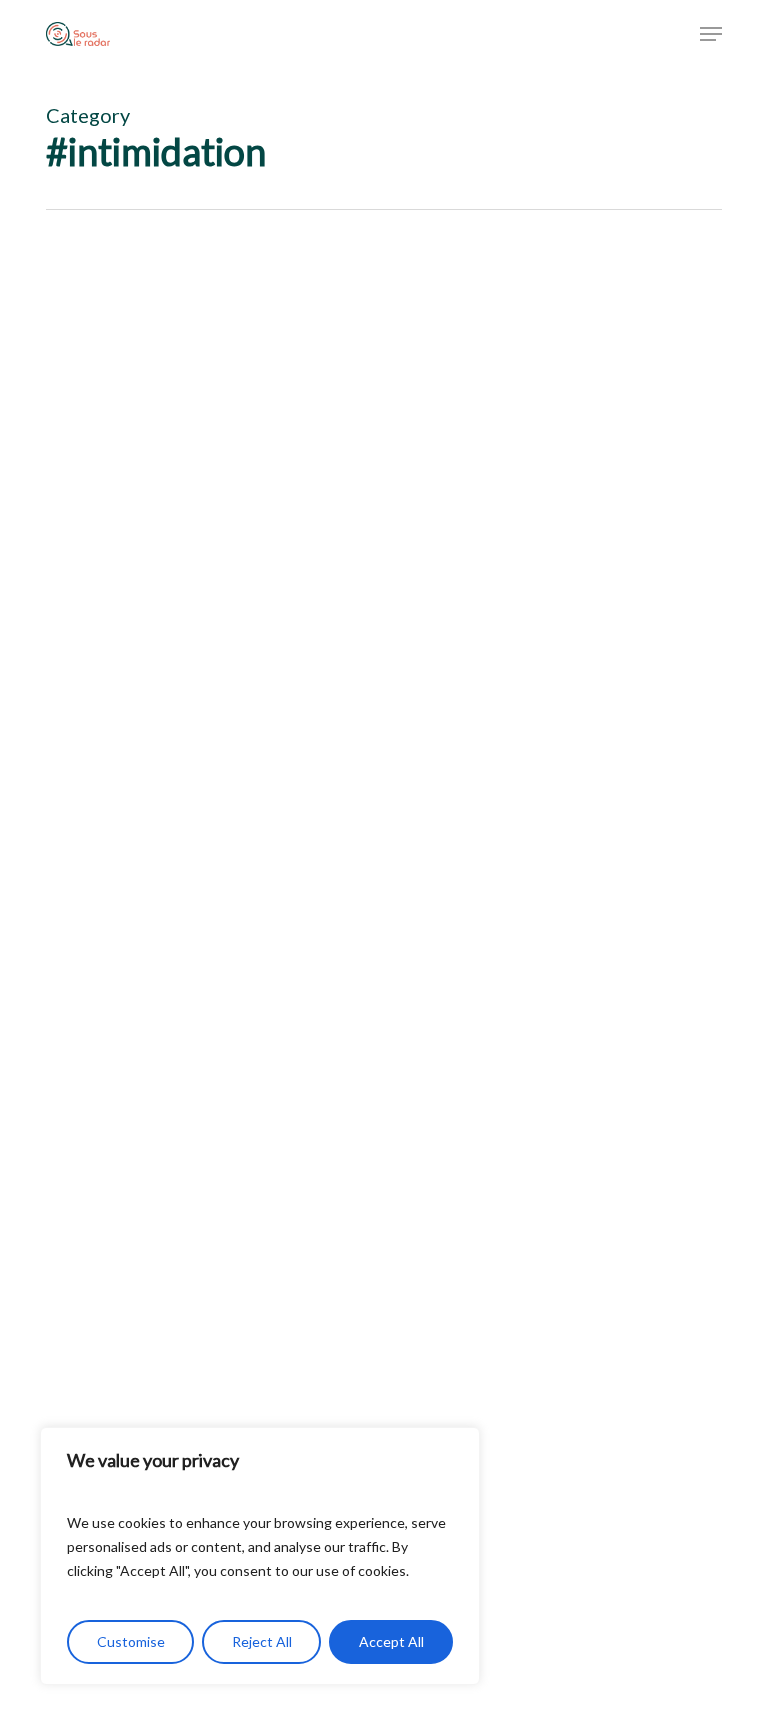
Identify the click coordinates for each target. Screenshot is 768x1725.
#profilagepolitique (227, 1116)
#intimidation (117, 1116)
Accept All (391, 1641)
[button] (711, 34)
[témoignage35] (376, 769)
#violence (326, 1116)
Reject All (262, 1641)
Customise (131, 1641)
